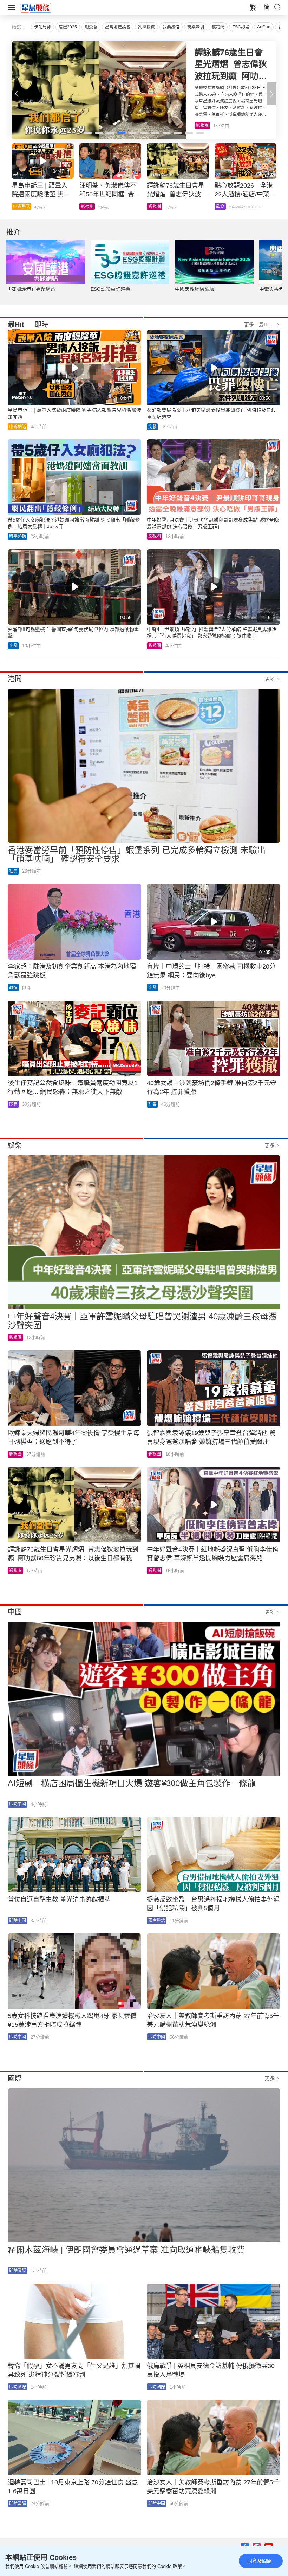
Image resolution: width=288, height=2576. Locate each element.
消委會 (91, 27)
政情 (13, 988)
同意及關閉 (260, 2561)
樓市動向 (224, 207)
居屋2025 (68, 27)
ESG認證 (241, 27)
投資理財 (21, 207)
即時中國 (18, 1804)
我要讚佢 (171, 27)
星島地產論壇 (118, 27)
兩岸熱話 (157, 1921)
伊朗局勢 (42, 27)
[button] (271, 94)
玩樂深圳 (196, 27)
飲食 (200, 126)
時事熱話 (89, 207)
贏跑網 (218, 27)
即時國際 (18, 2271)
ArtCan (264, 27)
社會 (13, 871)
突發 (152, 427)
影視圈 (155, 536)
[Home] (36, 7)
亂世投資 (146, 27)
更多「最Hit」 (259, 324)
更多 (270, 679)
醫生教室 (157, 207)
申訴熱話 (18, 427)
